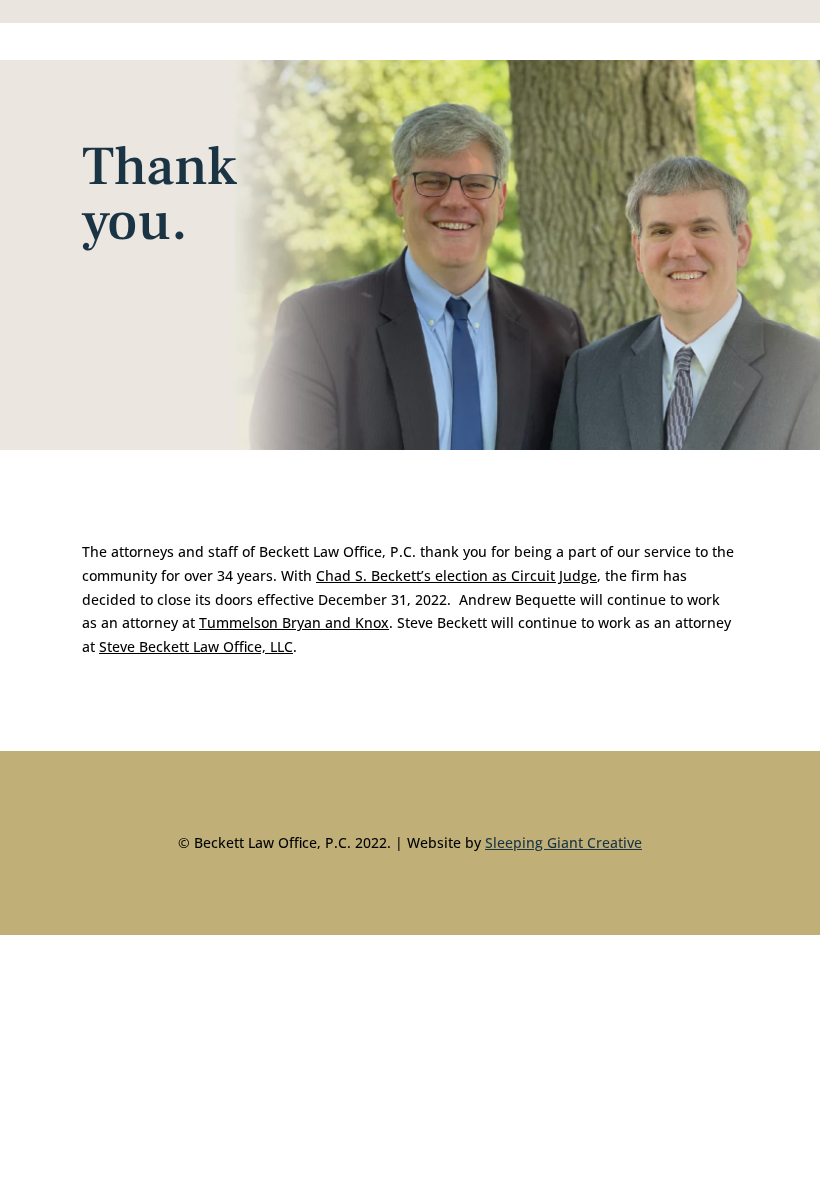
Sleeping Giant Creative (563, 842)
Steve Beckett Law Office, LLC (196, 646)
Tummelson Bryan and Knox (294, 622)
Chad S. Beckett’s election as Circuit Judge (456, 575)
